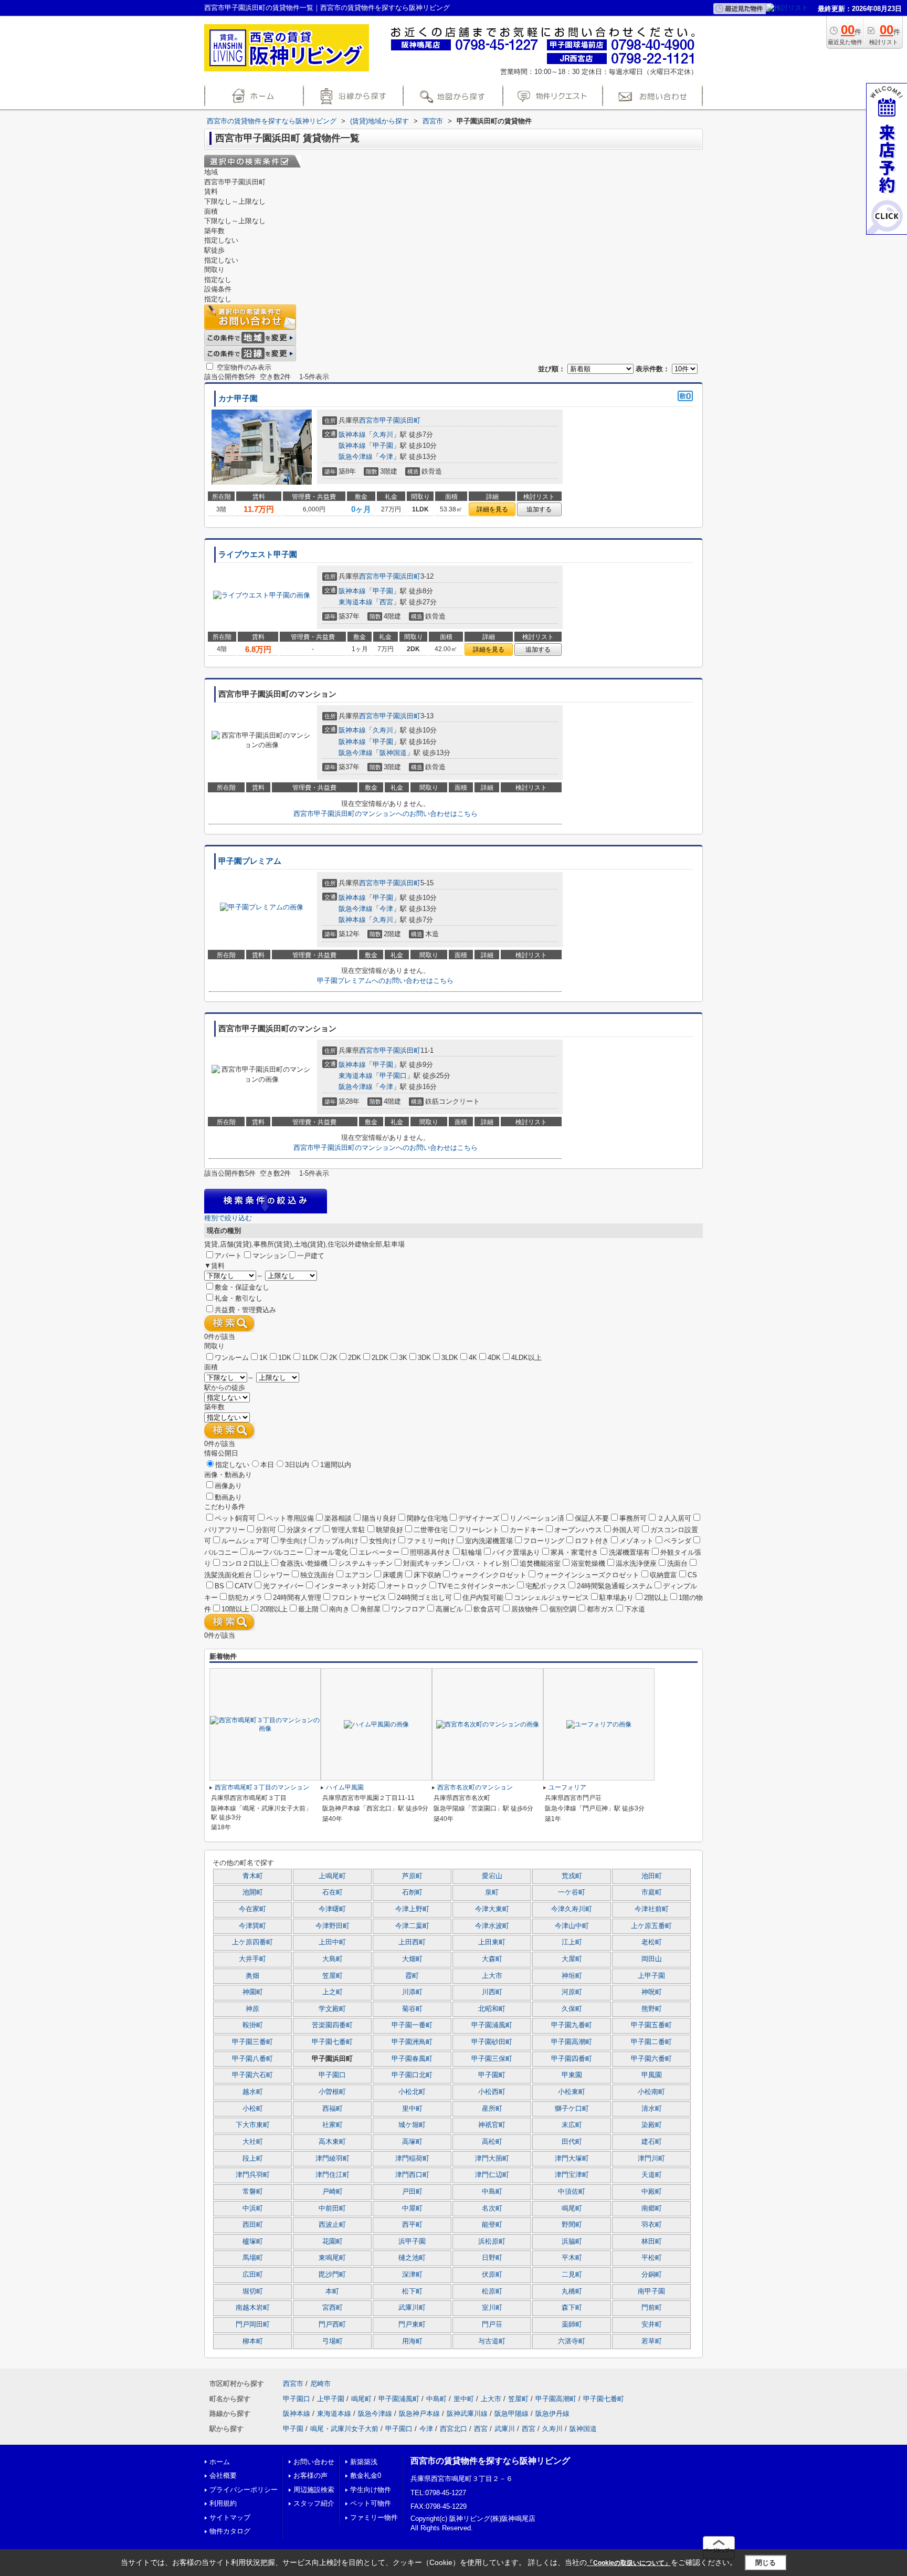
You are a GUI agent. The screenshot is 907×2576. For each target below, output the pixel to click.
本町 (332, 2291)
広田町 (253, 2275)
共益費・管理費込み (245, 1310)
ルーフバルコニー (276, 1552)
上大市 (492, 1976)
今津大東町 (492, 1909)
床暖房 (393, 1575)
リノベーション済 (537, 1518)
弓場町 (333, 2341)
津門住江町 (333, 2175)
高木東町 (332, 2142)
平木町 (572, 2258)
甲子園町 (492, 2075)
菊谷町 (412, 2009)
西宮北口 (454, 2429)
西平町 (412, 2225)
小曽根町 (332, 2092)
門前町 (652, 2308)
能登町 (492, 2225)
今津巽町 (252, 1926)
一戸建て (311, 1256)
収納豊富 (663, 1575)
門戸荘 (492, 2324)
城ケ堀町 (412, 2125)
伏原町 (492, 2275)
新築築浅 (364, 2462)
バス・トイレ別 (485, 1563)
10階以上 (235, 1609)
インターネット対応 (345, 1586)
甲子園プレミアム (250, 861)
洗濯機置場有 (629, 1552)
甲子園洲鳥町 (412, 2042)
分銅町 (652, 2275)
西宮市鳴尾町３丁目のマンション (262, 1787)
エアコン (358, 1575)
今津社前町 (652, 1909)
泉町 (492, 1892)
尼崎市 (320, 2384)
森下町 (572, 2308)
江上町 (572, 1942)
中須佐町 (572, 2192)
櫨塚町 (253, 2242)
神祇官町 (492, 2125)
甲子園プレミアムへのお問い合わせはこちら (385, 981)
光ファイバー (283, 1586)
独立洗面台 (317, 1575)
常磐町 (253, 2192)
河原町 (572, 1992)
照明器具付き (430, 1552)
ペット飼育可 (235, 1518)
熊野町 (652, 2009)
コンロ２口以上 (245, 1563)
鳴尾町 (572, 2208)
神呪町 (652, 1992)
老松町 (652, 1942)
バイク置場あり (516, 1552)
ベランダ (678, 1541)
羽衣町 (652, 2225)
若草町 (652, 2341)
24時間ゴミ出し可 (424, 1598)
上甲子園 (651, 1976)
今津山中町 (572, 1926)
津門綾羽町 (333, 2159)
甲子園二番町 (651, 2042)
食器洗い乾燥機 (304, 1563)
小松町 (253, 2109)
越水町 (253, 2092)
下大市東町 (253, 2125)
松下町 (412, 2291)
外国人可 (626, 1530)
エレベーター (379, 1552)
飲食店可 (487, 1609)
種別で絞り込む (228, 1218)
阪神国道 (393, 753)
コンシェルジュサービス (551, 1598)
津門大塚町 (572, 2159)
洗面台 (677, 1563)
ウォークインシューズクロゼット (588, 1575)
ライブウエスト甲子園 (258, 554)
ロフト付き (592, 1541)
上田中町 (332, 1942)
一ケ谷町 (572, 1892)
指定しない (232, 1465)
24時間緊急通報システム (615, 1586)
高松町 (492, 2142)
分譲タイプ (304, 1530)
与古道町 (492, 2341)
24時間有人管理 (297, 1598)
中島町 (492, 2192)
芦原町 (412, 1876)
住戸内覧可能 (483, 1598)
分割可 (266, 1530)
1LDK (310, 1358)
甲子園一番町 (412, 2025)
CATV (244, 1586)
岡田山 (652, 1959)
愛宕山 (492, 1876)
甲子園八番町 (252, 2059)
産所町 (492, 2109)
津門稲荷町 (412, 2159)
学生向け (293, 1541)
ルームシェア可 (245, 1541)
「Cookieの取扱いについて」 (629, 2563)
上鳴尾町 (332, 1876)
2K (333, 1358)
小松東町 (572, 2092)
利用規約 (223, 2503)
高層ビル (449, 1609)
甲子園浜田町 (400, 420)
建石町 (652, 2142)
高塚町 (412, 2142)
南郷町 (652, 2208)
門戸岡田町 (253, 2324)
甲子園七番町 (332, 2042)
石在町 (333, 1892)
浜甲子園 (412, 2242)
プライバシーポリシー (244, 2490)
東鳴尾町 (332, 2258)
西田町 (253, 2225)
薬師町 (572, 2324)
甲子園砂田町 (492, 2042)
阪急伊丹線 (552, 2413)
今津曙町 (332, 1909)
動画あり (228, 1497)
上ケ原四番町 (252, 1942)
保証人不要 (592, 1518)
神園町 (253, 1992)
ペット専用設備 (290, 1518)
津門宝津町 (572, 2175)
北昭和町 (492, 2009)
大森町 (492, 1959)
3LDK (450, 1358)
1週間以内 (336, 1465)
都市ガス (600, 1609)
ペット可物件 (371, 2503)
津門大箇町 (492, 2159)
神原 (252, 2009)
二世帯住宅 (431, 1530)
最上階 (308, 1609)
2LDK (380, 1358)
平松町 (652, 2258)
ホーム (220, 2462)
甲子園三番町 (252, 2042)
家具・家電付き (574, 1552)
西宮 (386, 602)
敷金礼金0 (366, 2475)
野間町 (572, 2225)
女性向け (383, 1541)
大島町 (333, 1959)
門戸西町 (332, 2324)
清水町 (652, 2109)
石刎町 (412, 1892)
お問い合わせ (314, 2462)
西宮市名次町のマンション (475, 1787)
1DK (285, 1358)
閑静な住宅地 (427, 1518)
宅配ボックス (546, 1586)
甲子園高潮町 (572, 2042)
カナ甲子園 (238, 399)
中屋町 (412, 2208)
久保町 (572, 2009)
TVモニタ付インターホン (476, 1586)
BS (219, 1586)
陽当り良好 (379, 1518)
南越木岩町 (253, 2308)
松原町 (492, 2291)
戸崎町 (333, 2192)
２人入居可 (674, 1518)
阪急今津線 (356, 457)
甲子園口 (393, 1076)
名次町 (492, 2208)
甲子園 (383, 446)
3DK (424, 1358)
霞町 (412, 1976)
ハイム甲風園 (345, 1787)
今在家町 (252, 1909)
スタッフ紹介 (314, 2503)
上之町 (333, 1992)
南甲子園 (651, 2291)
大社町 (253, 2142)
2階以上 (656, 1598)
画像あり (228, 1486)
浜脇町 (572, 2242)
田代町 (572, 2142)
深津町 (412, 2275)
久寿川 (383, 434)
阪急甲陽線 (511, 2413)
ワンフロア (408, 1609)
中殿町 (652, 2192)
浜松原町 (492, 2242)
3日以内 (297, 1465)
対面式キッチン (427, 1563)
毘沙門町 (332, 2275)
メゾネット (636, 1541)
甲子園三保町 (492, 2059)
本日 (267, 1465)
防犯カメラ (245, 1598)
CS (692, 1575)
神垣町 (572, 1976)
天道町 (652, 2175)
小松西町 (492, 2092)
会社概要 (223, 2475)
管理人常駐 (348, 1530)
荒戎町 (572, 1876)
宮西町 (333, 2308)
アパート (228, 1256)
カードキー (527, 1530)
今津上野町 (412, 1909)
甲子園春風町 (412, 2059)
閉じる (766, 2563)
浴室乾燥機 (588, 1563)
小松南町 (651, 2092)
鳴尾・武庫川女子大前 (344, 2429)
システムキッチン (365, 1563)
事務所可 (633, 1518)
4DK (494, 1358)
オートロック (407, 1586)
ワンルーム (232, 1358)
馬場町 (253, 2258)
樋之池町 (412, 2258)
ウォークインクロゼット (489, 1575)
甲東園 (572, 2075)
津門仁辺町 (492, 2175)
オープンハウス (578, 1530)
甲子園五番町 (651, 2025)
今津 (386, 457)
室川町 (492, 2308)
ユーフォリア (567, 1787)
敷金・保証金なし (242, 1287)
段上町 (253, 2159)
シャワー (276, 1575)
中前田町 (332, 2208)
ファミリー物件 (374, 2517)
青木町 (253, 1876)
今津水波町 (492, 1926)
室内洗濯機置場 (489, 1541)
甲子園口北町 (412, 2075)
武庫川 (505, 2429)
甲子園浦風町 (492, 2025)
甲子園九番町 (572, 2025)
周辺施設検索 (314, 2490)
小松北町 (412, 2092)
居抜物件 (525, 1609)
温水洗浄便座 (636, 1563)
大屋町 (572, 1959)
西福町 (333, 2109)
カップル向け (338, 1541)
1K (263, 1358)
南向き (339, 1609)
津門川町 (651, 2159)
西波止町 (332, 2225)
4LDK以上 (526, 1358)
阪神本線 (352, 434)
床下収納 (427, 1575)
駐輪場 (472, 1552)
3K (403, 1358)
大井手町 (252, 1959)
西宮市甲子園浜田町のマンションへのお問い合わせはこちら (386, 814)
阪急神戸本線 (419, 2413)
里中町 (412, 2109)
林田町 (652, 2242)
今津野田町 (333, 1926)
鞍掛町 (253, 2025)
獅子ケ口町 (572, 2109)
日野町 (492, 2258)
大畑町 (412, 1959)
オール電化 (331, 1552)
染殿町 (652, 2125)
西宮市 (369, 420)
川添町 (412, 1992)
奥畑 (252, 1976)
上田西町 (412, 1942)
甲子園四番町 (572, 2059)
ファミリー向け (431, 1541)
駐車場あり (616, 1598)
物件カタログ (230, 2531)
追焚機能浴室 (540, 1563)
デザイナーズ (479, 1518)
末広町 (572, 2125)
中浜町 (253, 2208)
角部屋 (370, 1609)
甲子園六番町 (651, 2059)
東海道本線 (356, 602)
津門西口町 (412, 2175)
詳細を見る (492, 509)
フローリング (544, 1541)
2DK (355, 1358)
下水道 (635, 1609)
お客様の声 (310, 2475)
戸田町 (412, 2192)
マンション (270, 1256)
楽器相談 (338, 1518)
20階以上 (274, 1609)
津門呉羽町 (253, 2175)
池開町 (253, 1892)
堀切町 (253, 2291)
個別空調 (563, 1609)
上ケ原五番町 (651, 1926)
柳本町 (253, 2341)
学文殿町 (332, 2009)
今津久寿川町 (572, 1909)
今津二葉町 (412, 1926)
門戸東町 (412, 2324)
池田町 (652, 1876)
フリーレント (479, 1530)
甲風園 (652, 2075)
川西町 (492, 1992)
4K (473, 1358)
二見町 (572, 2275)
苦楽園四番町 (332, 2025)
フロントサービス (359, 1598)
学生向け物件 (371, 2490)
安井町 (652, 2324)
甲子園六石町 (252, 2075)
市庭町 (652, 1892)
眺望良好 (389, 1530)
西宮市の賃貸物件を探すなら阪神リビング (490, 2461)
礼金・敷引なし (239, 1298)
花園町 (333, 2242)
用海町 (412, 2341)
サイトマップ (230, 2517)
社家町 (333, 2125)
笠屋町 (333, 1976)
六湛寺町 (572, 2341)
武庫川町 (412, 2308)
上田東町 (492, 1942)
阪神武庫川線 (467, 2413)
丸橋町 (572, 2291)
